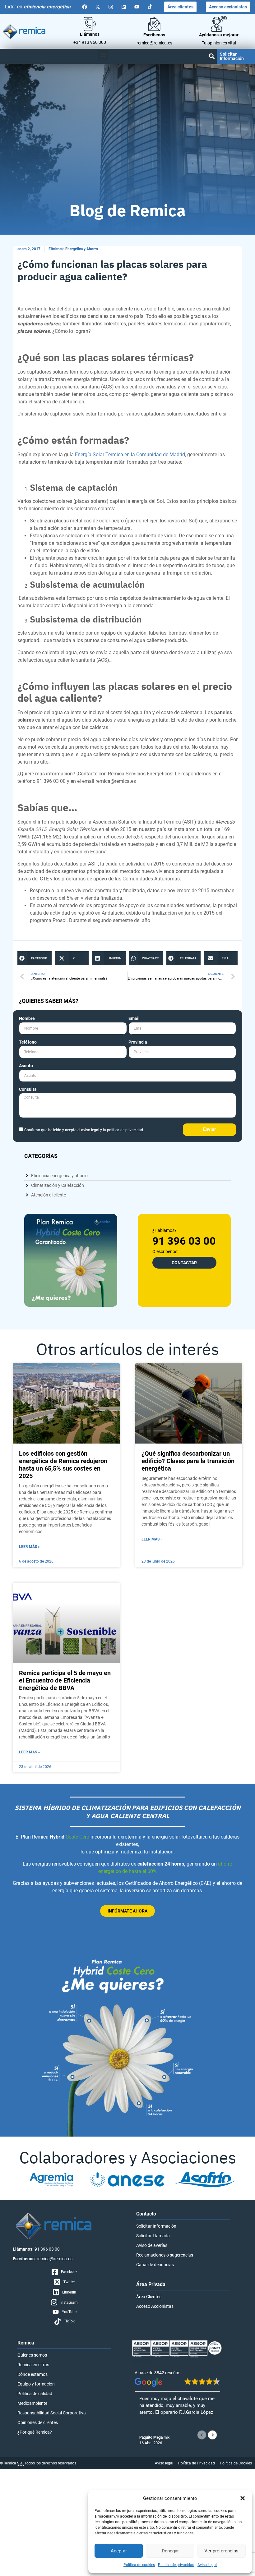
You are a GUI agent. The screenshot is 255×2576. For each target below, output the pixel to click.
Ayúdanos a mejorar (219, 35)
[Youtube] (137, 7)
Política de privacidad (176, 2565)
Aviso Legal (207, 2565)
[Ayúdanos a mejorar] (219, 24)
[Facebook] (85, 7)
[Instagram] (111, 7)
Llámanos (90, 34)
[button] (243, 2498)
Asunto (26, 1066)
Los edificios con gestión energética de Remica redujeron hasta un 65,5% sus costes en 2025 (63, 1465)
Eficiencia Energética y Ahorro (73, 249)
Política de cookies (139, 2565)
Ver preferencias (221, 2551)
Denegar (170, 2551)
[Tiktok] (150, 7)
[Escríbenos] (154, 24)
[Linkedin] (124, 7)
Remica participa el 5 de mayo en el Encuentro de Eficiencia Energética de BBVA (65, 1680)
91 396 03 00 (184, 1241)
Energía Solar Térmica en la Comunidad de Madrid (130, 455)
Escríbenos (154, 35)
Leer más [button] (148, 2428)
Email (134, 1019)
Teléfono (28, 1042)
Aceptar (119, 2551)
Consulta (28, 1089)
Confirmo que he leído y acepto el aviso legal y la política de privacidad (84, 1130)
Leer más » (29, 1547)
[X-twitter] (98, 7)
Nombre (27, 1019)
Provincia (138, 1042)
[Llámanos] (90, 24)
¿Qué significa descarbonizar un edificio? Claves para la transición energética (188, 1461)
